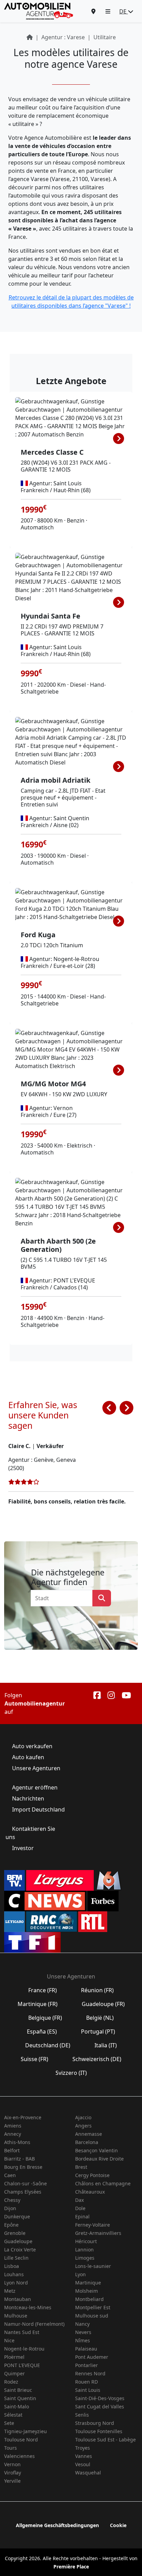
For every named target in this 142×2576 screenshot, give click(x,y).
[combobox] (64, 1598)
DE (124, 11)
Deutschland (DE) (48, 2045)
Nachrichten (28, 1798)
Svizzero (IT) (71, 2073)
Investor (23, 1848)
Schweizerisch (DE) (97, 2059)
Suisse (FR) (34, 2059)
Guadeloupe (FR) (103, 2004)
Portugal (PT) (98, 2031)
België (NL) (100, 2018)
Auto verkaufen (32, 1746)
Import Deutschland (38, 1809)
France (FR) (43, 1990)
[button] (108, 11)
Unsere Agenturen (35, 1768)
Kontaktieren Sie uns (30, 1833)
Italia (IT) (106, 2045)
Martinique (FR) (38, 2004)
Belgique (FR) (45, 2018)
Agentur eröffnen (35, 1787)
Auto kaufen (28, 1757)
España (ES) (42, 2031)
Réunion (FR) (97, 1990)
